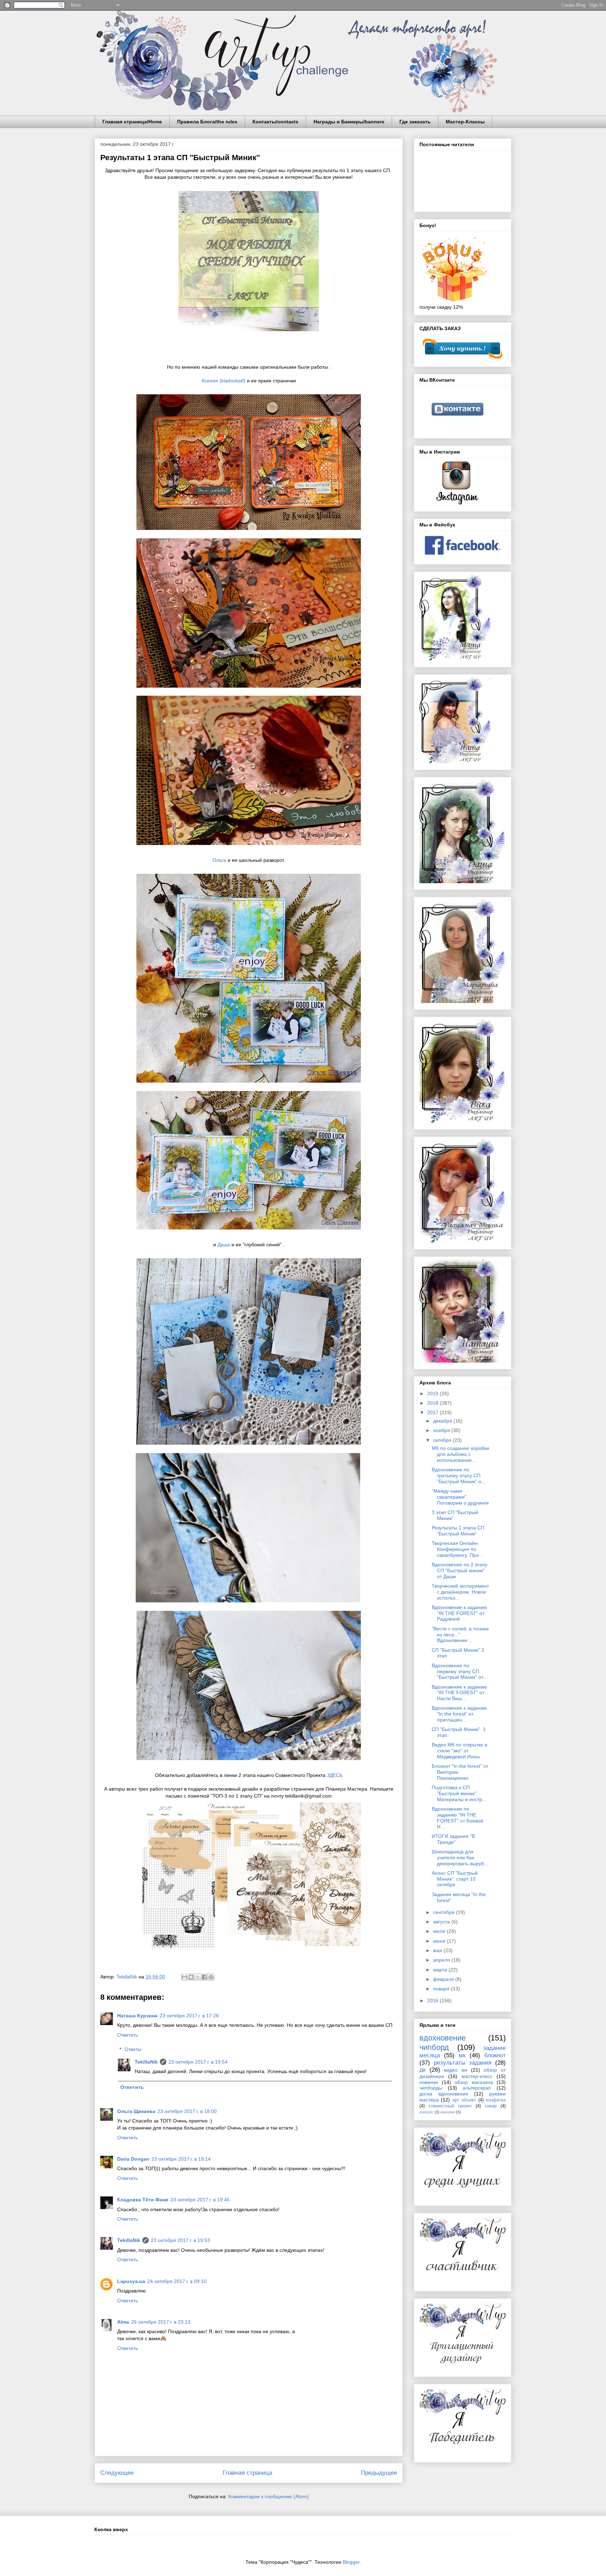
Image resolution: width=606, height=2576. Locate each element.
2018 (433, 1403)
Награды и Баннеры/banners (349, 122)
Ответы (133, 2049)
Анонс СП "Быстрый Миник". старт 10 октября (455, 1879)
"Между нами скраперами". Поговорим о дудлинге (460, 1497)
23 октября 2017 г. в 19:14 (181, 2159)
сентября (445, 1912)
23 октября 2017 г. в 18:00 (187, 2111)
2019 (433, 1393)
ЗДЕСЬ (335, 1775)
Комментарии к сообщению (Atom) (268, 2496)
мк (462, 2055)
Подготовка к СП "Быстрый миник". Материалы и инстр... (459, 1793)
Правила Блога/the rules (207, 122)
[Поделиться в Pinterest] (211, 1977)
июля (440, 1931)
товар (491, 2106)
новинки (429, 2082)
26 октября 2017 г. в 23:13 (161, 2322)
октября (443, 1440)
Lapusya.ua (131, 2281)
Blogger (351, 2562)
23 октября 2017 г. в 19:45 (200, 2200)
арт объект (464, 2100)
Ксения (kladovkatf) (224, 381)
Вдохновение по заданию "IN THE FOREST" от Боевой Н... (457, 1818)
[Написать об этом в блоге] (191, 1977)
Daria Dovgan (133, 2159)
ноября (442, 1430)
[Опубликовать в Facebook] (204, 1977)
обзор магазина (474, 2082)
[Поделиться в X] (198, 1977)
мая (438, 1950)
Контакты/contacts (275, 122)
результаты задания (463, 2063)
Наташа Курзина (137, 2016)
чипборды (431, 2088)
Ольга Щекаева (136, 2111)
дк (422, 2070)
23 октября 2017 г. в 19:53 (180, 2240)
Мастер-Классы (465, 122)
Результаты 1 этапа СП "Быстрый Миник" (458, 1531)
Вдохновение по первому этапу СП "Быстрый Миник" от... (459, 1671)
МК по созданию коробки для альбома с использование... (460, 1454)
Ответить (127, 2035)
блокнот (495, 2055)
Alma (123, 2322)
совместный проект (450, 2106)
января (442, 1989)
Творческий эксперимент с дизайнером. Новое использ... (460, 1592)
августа (442, 1922)
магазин (448, 2112)
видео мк (456, 2070)
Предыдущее (379, 2473)
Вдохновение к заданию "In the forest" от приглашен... (459, 1714)
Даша (224, 1245)
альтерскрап (477, 2088)
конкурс (426, 2112)
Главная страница (247, 2473)
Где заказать (415, 122)
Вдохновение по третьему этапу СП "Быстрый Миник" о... (459, 1476)
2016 (433, 2001)
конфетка (496, 2100)
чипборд (434, 2047)
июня (440, 1941)
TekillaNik (146, 2062)
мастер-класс (477, 2076)
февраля (444, 1979)
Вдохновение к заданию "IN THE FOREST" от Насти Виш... (459, 1693)
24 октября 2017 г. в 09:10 (177, 2281)
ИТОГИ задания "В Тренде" (453, 1839)
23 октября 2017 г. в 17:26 (189, 2016)
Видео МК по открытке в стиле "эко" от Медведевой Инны (459, 1751)
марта (441, 1970)
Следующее (117, 2473)
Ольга (219, 860)
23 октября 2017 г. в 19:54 (198, 2062)
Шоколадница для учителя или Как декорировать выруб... (460, 1858)
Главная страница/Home (132, 122)
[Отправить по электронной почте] (184, 1977)
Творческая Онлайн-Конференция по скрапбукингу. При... (457, 1549)
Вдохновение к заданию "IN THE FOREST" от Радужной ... (459, 1613)
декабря (443, 1421)
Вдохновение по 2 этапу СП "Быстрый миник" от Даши (460, 1570)
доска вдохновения (444, 2094)
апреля (442, 1960)
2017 (433, 1412)
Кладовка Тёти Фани (143, 2200)
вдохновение (443, 2038)
